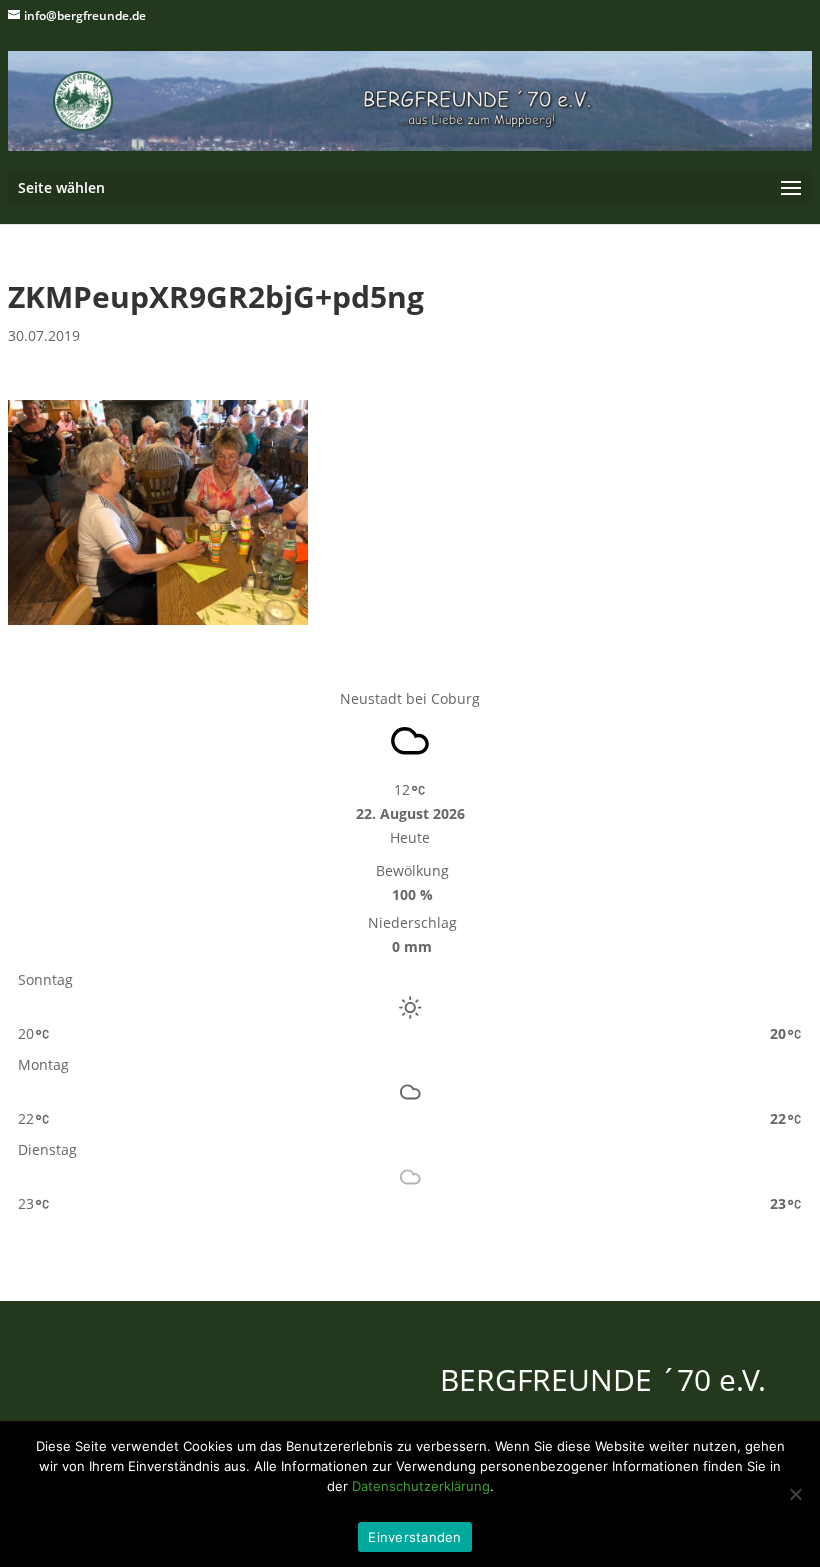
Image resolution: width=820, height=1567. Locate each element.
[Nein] (795, 1494)
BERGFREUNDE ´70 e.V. (603, 1379)
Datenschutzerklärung (421, 1486)
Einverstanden (414, 1537)
